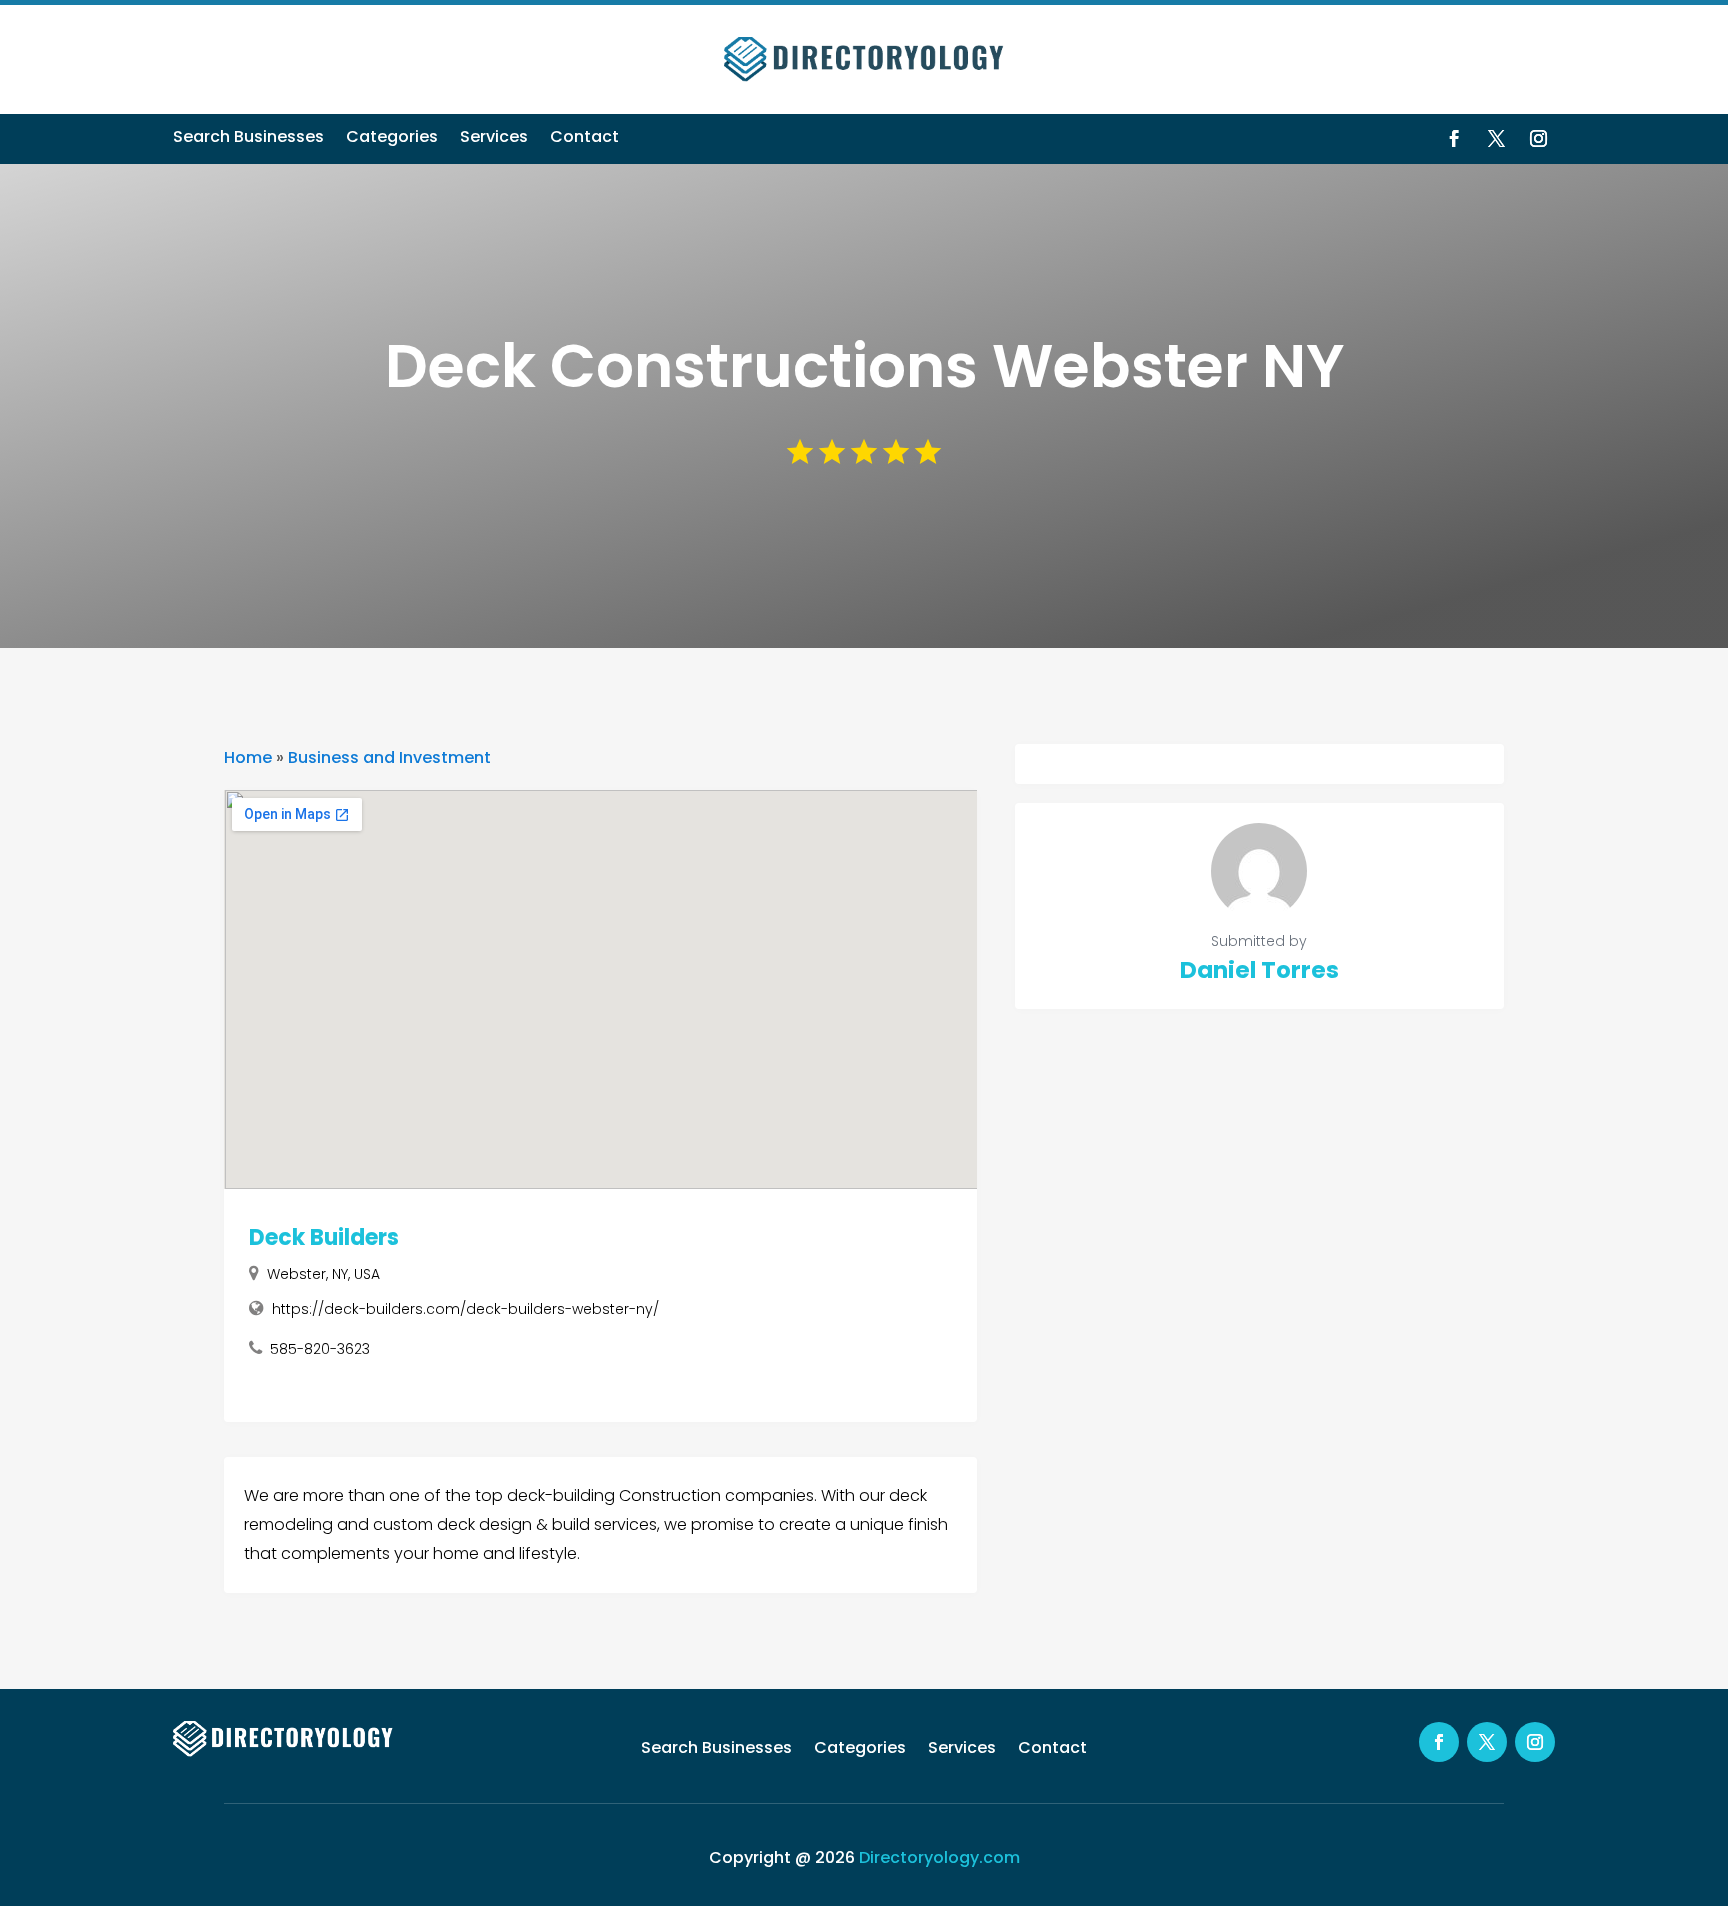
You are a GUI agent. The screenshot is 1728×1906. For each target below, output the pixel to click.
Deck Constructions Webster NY (864, 366)
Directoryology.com (939, 1857)
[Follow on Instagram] (1538, 139)
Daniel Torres (1259, 970)
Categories (392, 139)
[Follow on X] (1496, 139)
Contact (584, 139)
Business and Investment (389, 757)
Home (248, 757)
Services (494, 139)
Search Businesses (248, 139)
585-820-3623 (320, 1349)
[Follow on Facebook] (1454, 139)
